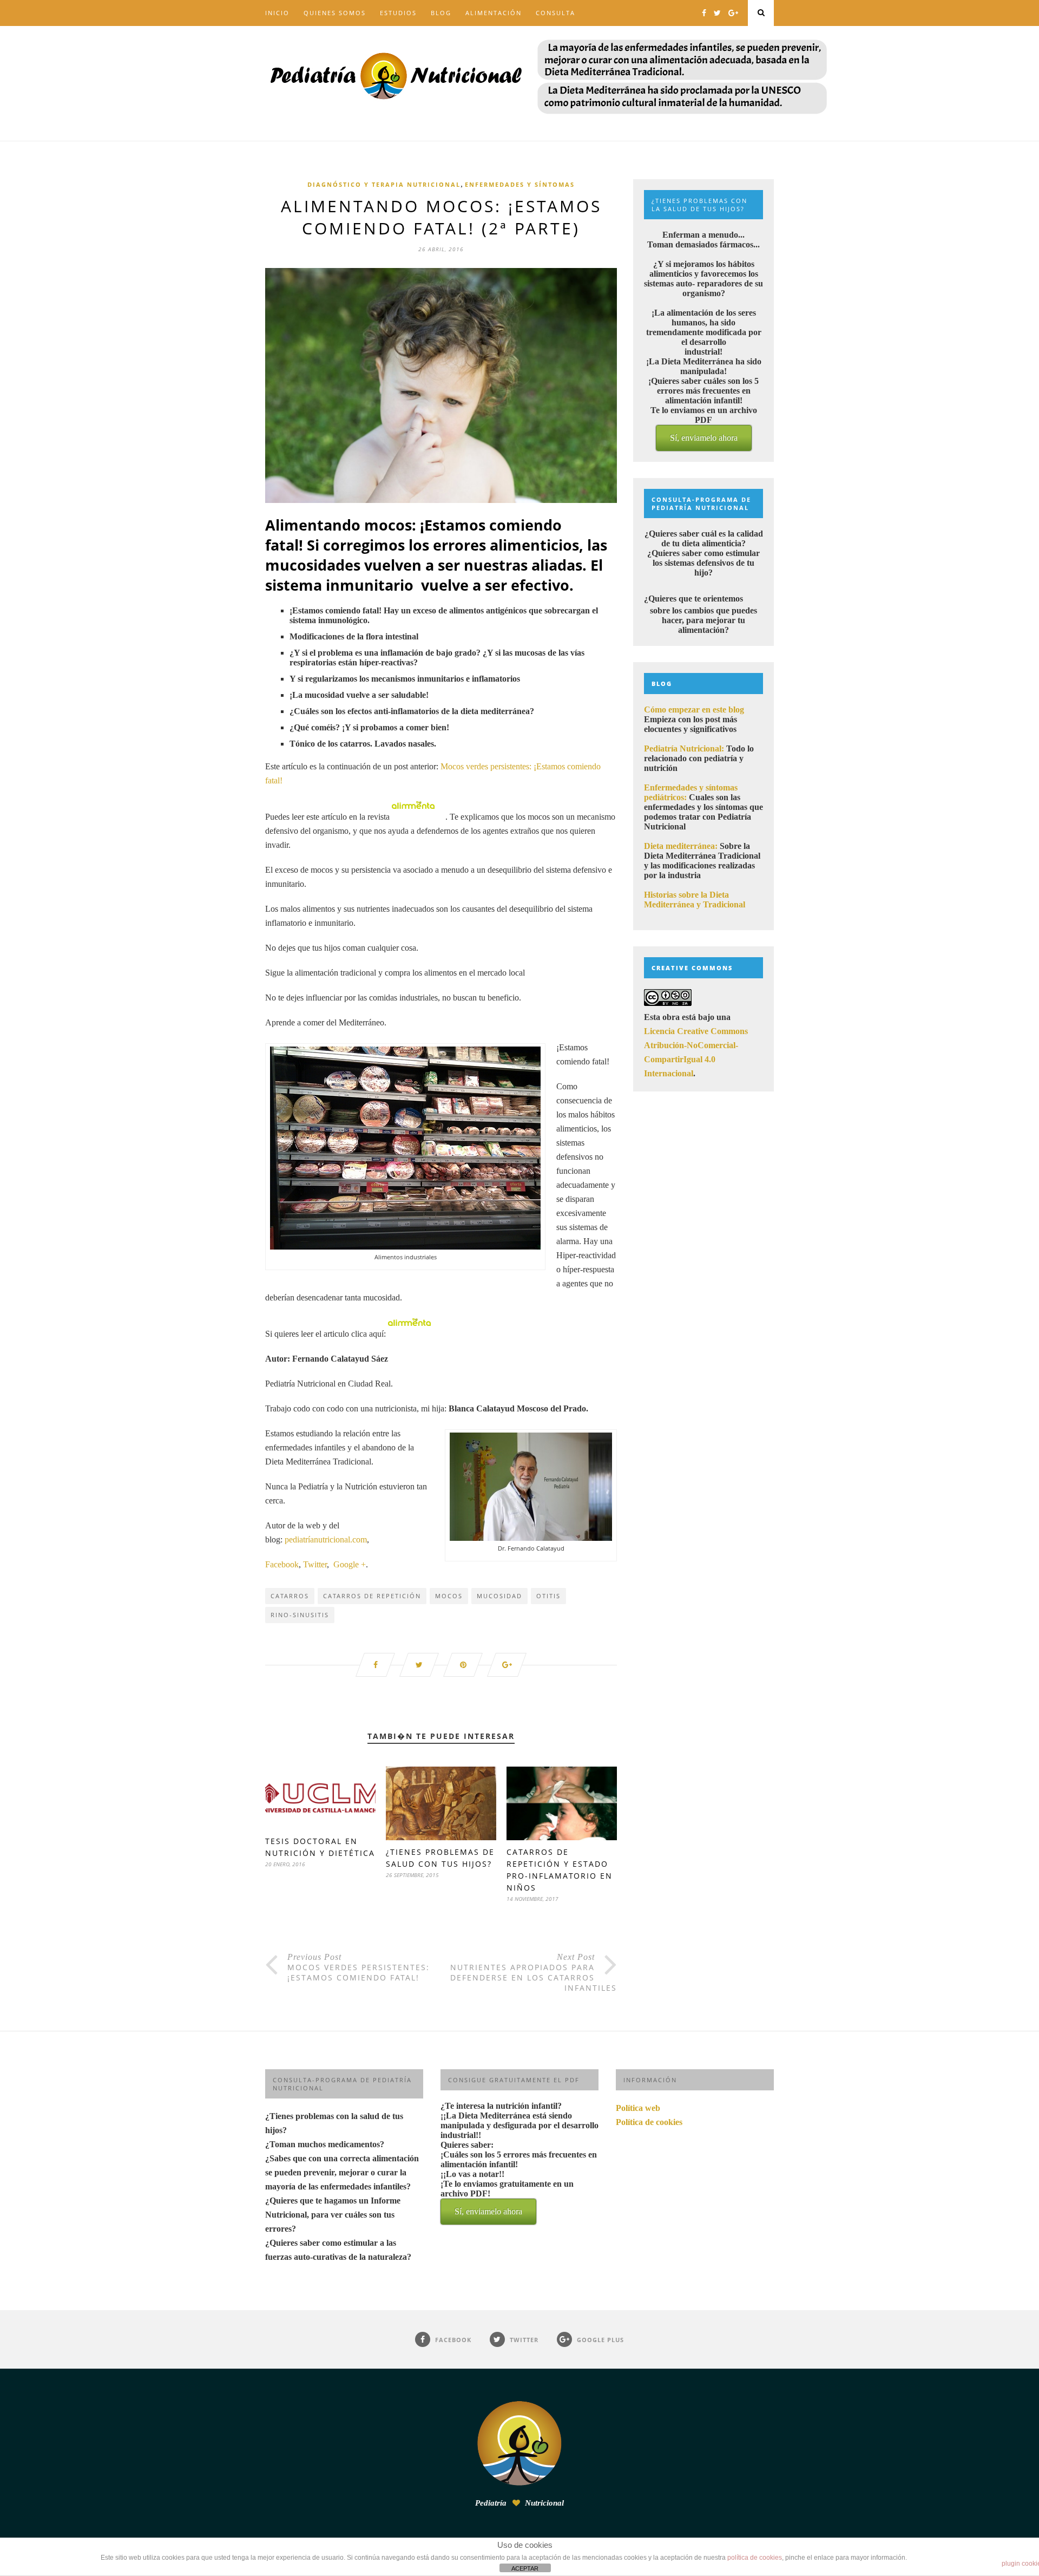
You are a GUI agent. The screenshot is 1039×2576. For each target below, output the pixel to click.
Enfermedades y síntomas (520, 184)
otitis (548, 1596)
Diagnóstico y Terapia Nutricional (384, 184)
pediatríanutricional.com (326, 1539)
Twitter (315, 1564)
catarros (290, 1596)
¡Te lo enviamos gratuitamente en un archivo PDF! (507, 2198)
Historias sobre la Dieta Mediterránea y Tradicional (695, 900)
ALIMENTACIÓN (494, 13)
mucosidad (499, 1596)
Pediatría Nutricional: (684, 748)
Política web (638, 2108)
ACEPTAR (525, 2568)
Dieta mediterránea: (681, 846)
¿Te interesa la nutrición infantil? (519, 2159)
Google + (350, 1564)
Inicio (277, 13)
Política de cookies (649, 2122)
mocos (449, 1596)
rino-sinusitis (300, 1615)
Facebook (282, 1564)
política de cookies (755, 2558)
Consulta (555, 13)
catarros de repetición (372, 1596)
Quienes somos (335, 13)
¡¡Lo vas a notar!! (507, 2193)
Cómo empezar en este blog (694, 710)
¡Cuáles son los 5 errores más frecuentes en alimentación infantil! (519, 2183)
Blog (441, 13)
